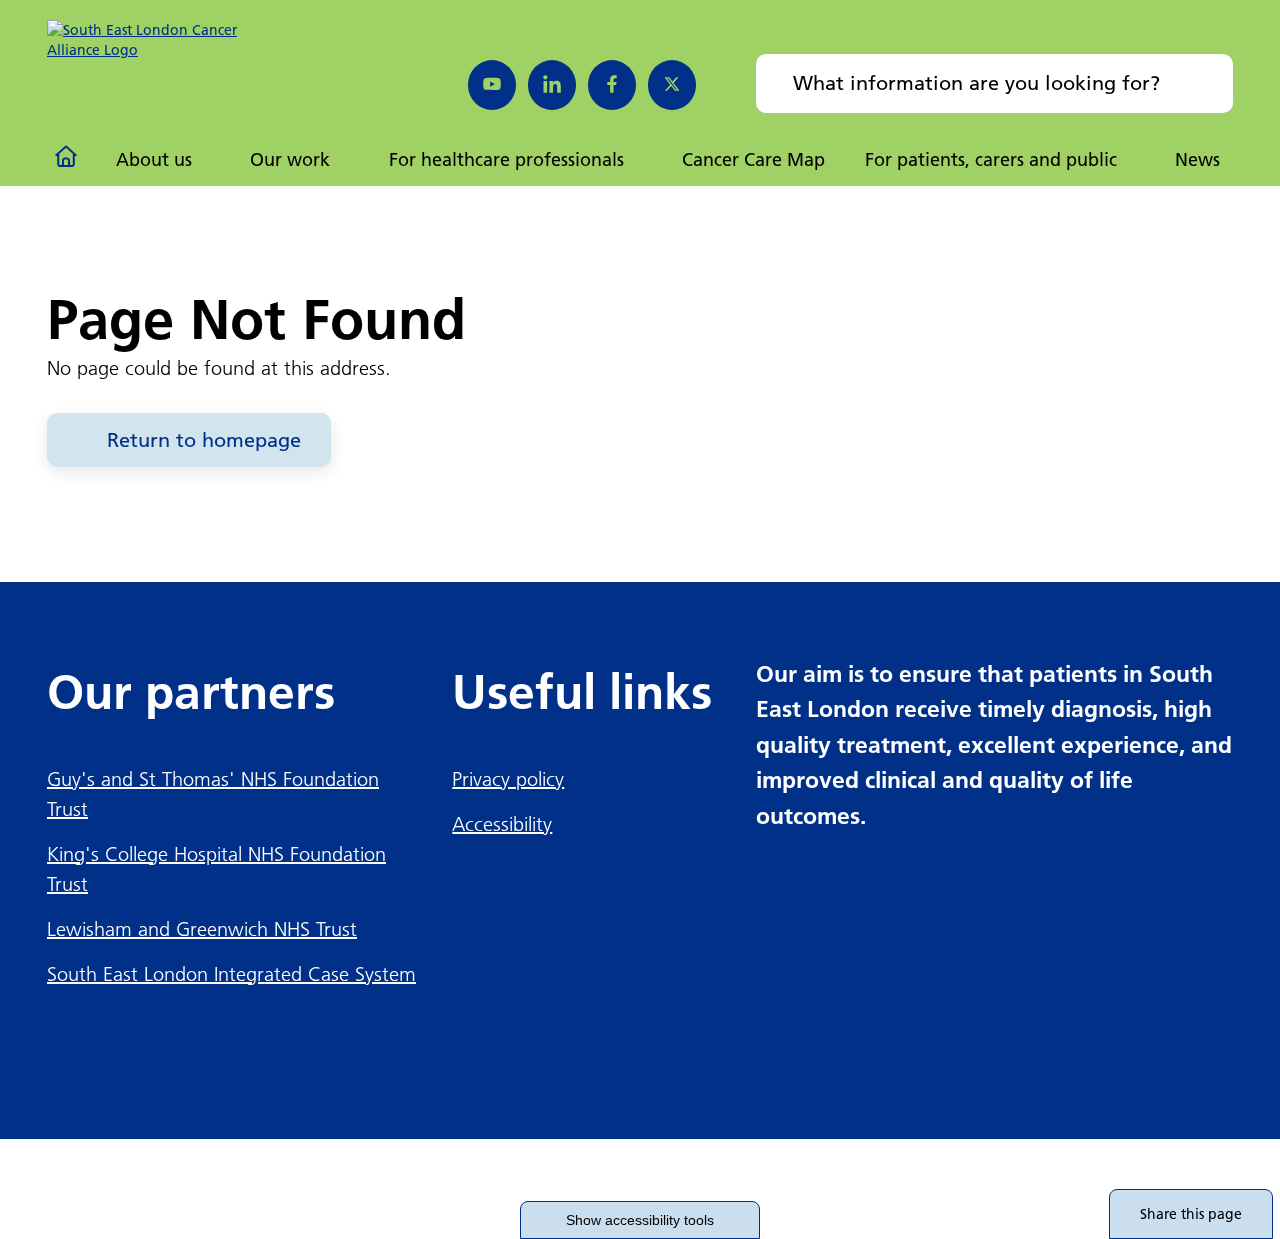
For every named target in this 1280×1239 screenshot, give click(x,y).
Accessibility (502, 824)
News (1197, 159)
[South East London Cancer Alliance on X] (672, 85)
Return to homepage (204, 440)
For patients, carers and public (991, 159)
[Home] (68, 160)
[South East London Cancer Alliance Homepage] (158, 40)
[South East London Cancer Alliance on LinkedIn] (552, 85)
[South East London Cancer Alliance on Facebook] (612, 85)
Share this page (1191, 1214)
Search (1205, 83)
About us (154, 159)
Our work (290, 159)
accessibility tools (640, 1220)
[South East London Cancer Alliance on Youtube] (492, 85)
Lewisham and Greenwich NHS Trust (202, 929)
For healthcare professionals (506, 159)
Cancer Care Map (753, 159)
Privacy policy (508, 779)
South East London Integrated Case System (231, 974)
